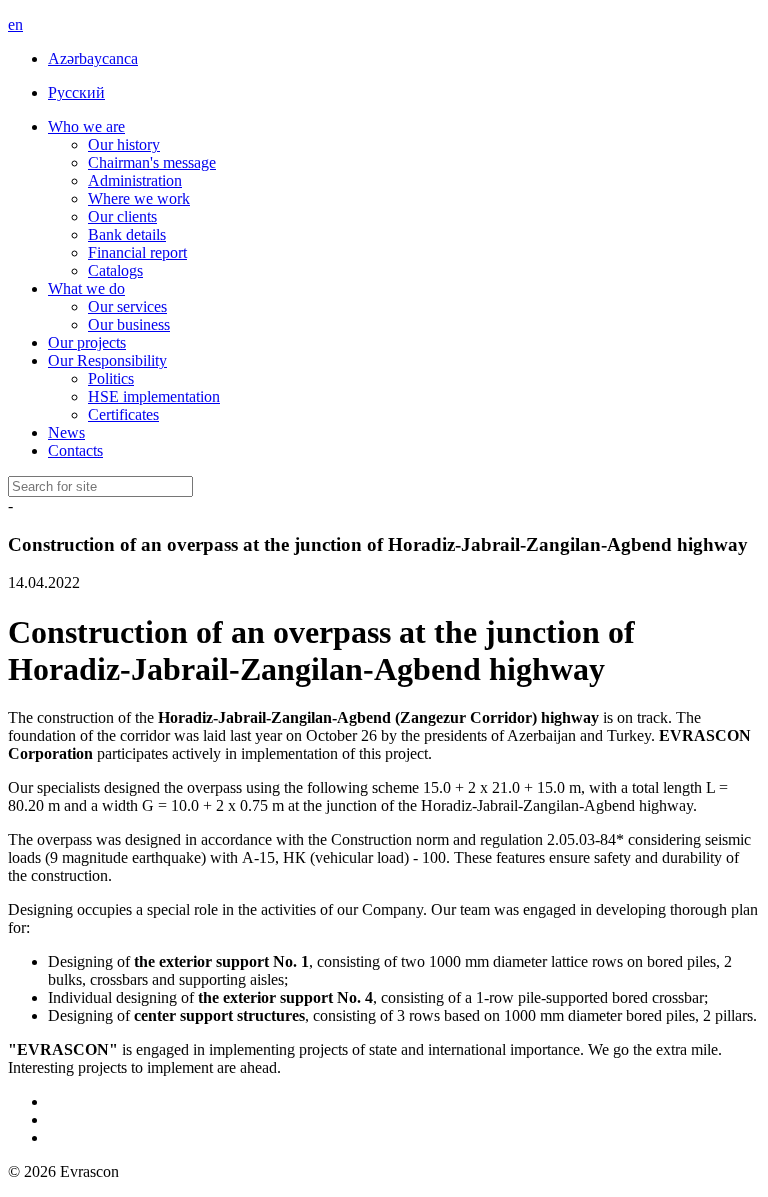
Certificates (123, 414)
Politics (111, 378)
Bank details (127, 234)
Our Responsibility (107, 360)
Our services (127, 306)
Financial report (137, 252)
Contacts (75, 450)
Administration (135, 180)
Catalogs (115, 270)
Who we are (86, 126)
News (66, 432)
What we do (86, 288)
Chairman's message (152, 162)
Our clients (122, 216)
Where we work (139, 198)
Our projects (87, 342)
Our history (124, 144)
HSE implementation (154, 396)
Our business (129, 324)
